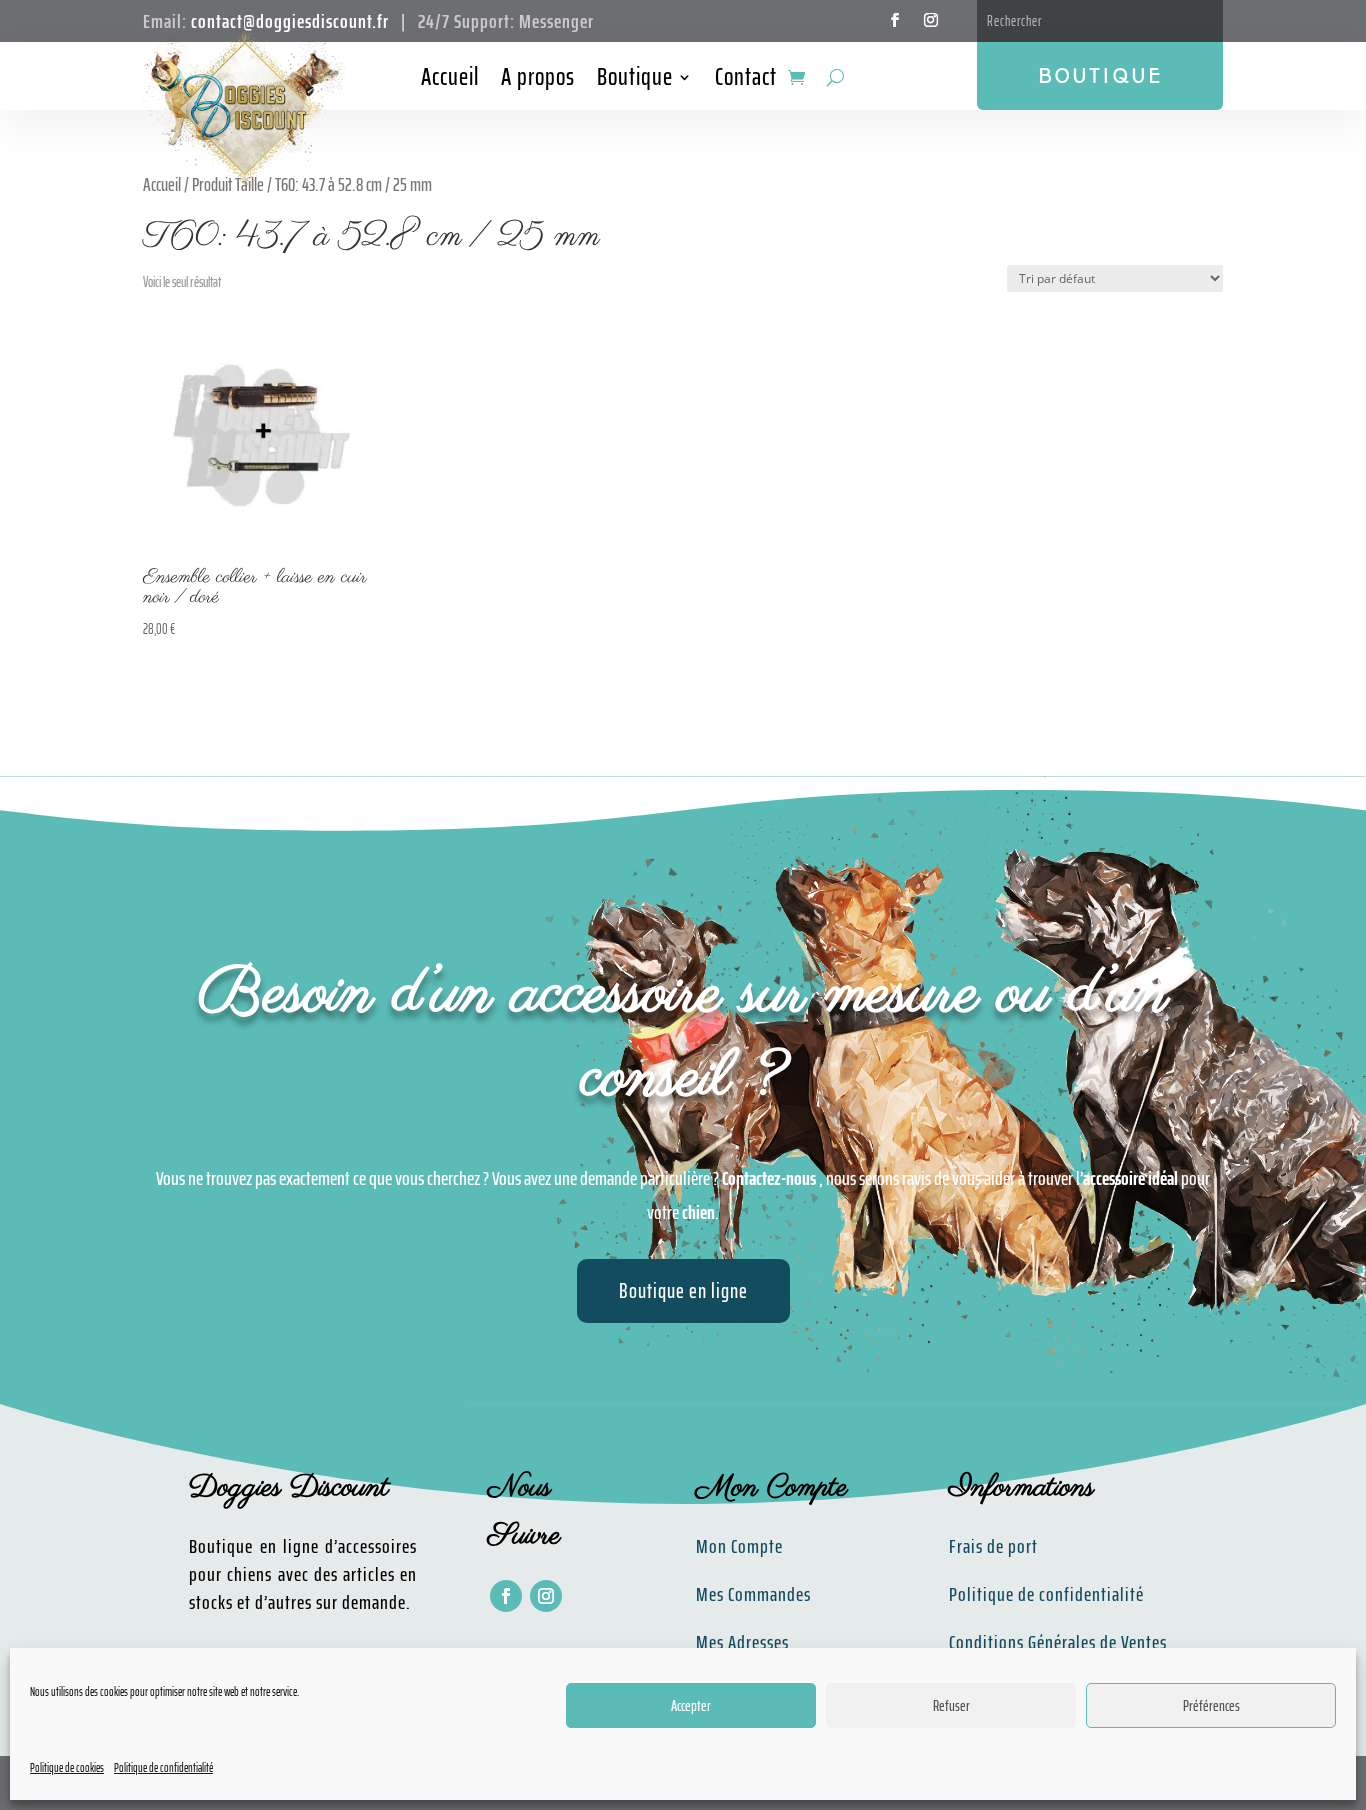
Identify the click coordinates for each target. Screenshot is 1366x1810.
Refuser (951, 1706)
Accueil (450, 81)
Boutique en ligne (683, 1290)
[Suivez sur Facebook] (895, 20)
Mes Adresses (742, 1642)
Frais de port (993, 1546)
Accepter (691, 1706)
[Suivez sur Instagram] (931, 20)
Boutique (635, 81)
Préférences (1211, 1706)
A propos (538, 81)
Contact (746, 81)
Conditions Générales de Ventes (1058, 1642)
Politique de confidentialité (163, 1767)
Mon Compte (739, 1546)
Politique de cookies (67, 1767)
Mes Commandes (753, 1594)
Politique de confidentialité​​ (1046, 1594)
